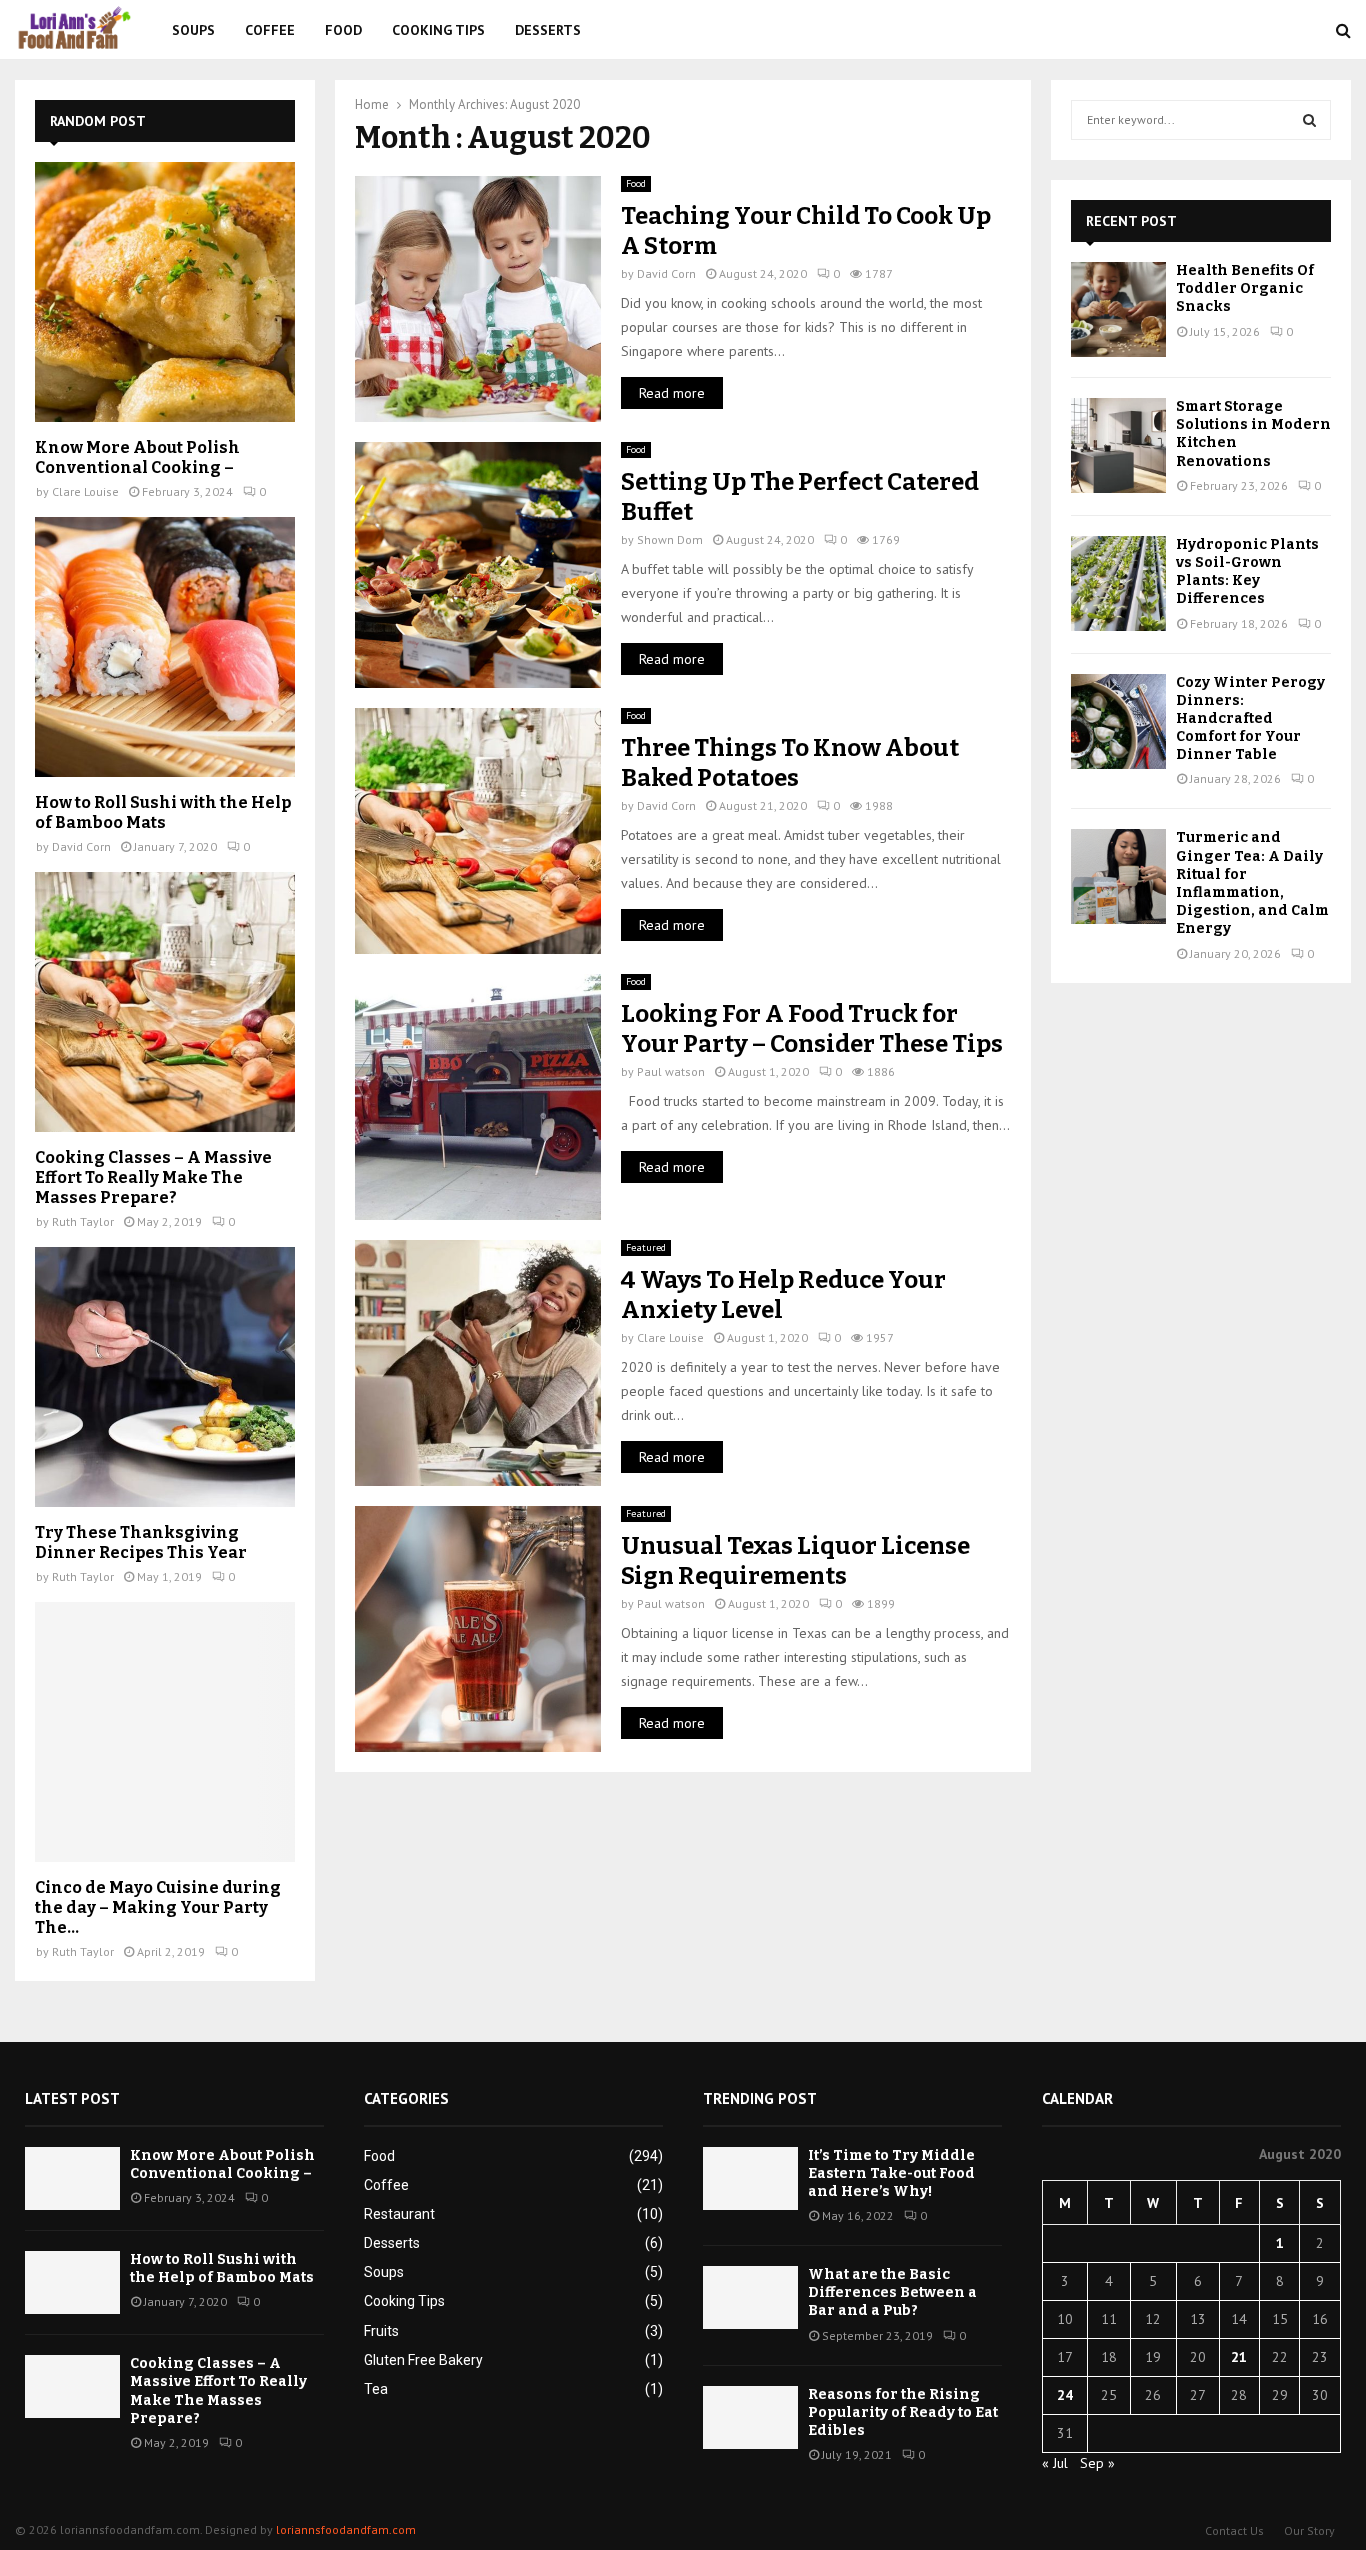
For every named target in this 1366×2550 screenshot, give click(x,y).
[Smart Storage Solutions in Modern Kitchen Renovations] (1118, 445)
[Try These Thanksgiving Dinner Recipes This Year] (165, 1377)
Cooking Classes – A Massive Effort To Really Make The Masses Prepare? (153, 1177)
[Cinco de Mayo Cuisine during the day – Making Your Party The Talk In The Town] (165, 1732)
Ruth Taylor (83, 1221)
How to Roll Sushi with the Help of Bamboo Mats (163, 812)
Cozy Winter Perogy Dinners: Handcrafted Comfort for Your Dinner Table (1250, 719)
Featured (646, 1247)
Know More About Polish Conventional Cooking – (137, 457)
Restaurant (399, 2214)
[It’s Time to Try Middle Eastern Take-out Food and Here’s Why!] (750, 2178)
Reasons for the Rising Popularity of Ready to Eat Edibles (903, 2412)
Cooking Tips (438, 30)
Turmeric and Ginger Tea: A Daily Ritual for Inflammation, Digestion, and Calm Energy (1252, 883)
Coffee (270, 30)
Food (343, 30)
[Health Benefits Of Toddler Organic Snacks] (1118, 309)
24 (1065, 2395)
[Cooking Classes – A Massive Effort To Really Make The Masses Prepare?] (165, 1002)
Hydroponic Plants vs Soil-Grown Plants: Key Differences (1247, 572)
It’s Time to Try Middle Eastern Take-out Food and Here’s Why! (891, 2173)
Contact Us (1234, 2530)
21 (1239, 2357)
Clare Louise (670, 1337)
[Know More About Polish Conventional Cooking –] (165, 292)
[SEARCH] (1309, 120)
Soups (193, 30)
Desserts (548, 30)
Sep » (1097, 2463)
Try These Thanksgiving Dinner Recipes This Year (141, 1542)
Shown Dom (670, 539)
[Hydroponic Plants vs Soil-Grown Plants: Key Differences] (1118, 583)
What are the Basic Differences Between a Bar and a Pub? (892, 2292)
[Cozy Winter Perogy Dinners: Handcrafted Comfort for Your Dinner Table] (1118, 721)
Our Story (1309, 2530)
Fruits (381, 2331)
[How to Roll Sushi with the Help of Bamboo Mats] (165, 647)
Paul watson (671, 1071)
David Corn (666, 273)
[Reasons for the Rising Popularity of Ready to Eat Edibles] (750, 2417)
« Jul (1055, 2463)
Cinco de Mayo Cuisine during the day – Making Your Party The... (158, 1907)
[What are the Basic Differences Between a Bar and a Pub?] (750, 2297)
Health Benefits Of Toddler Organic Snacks (1245, 288)
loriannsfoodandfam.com (346, 2529)
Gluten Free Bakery (423, 2360)
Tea (376, 2389)
